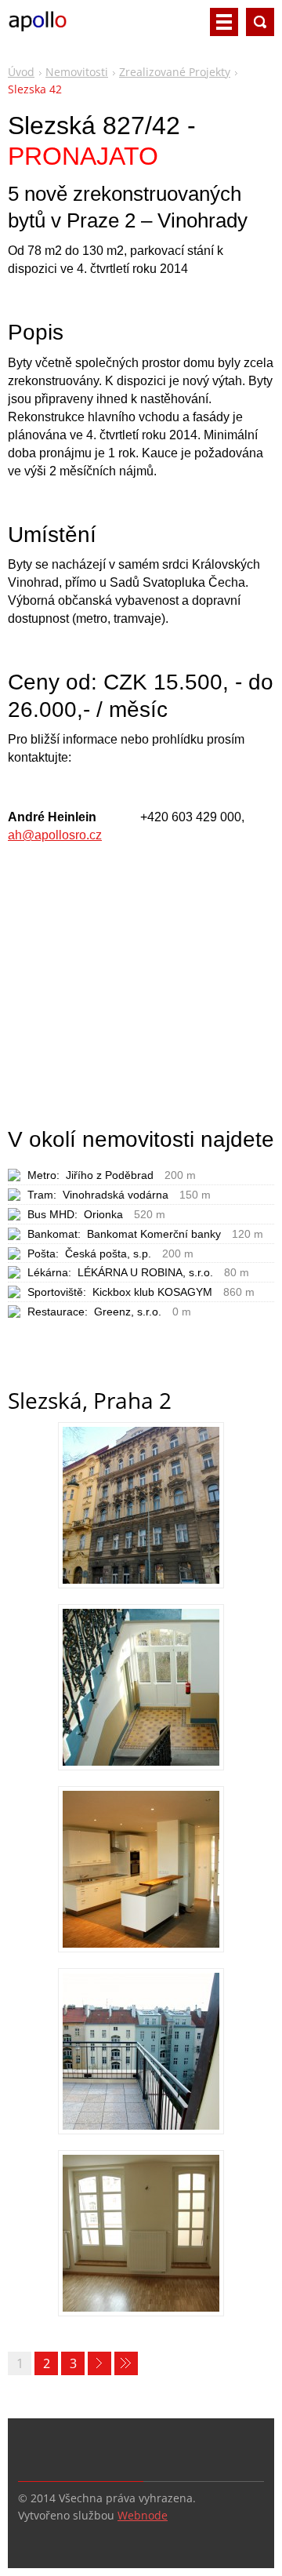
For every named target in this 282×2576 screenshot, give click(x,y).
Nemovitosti (77, 72)
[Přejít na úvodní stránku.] (38, 28)
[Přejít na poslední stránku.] (126, 2363)
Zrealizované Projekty (175, 72)
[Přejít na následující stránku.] (99, 2363)
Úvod (21, 72)
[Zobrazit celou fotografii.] (141, 1504)
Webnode (143, 2515)
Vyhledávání (260, 22)
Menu (224, 22)
